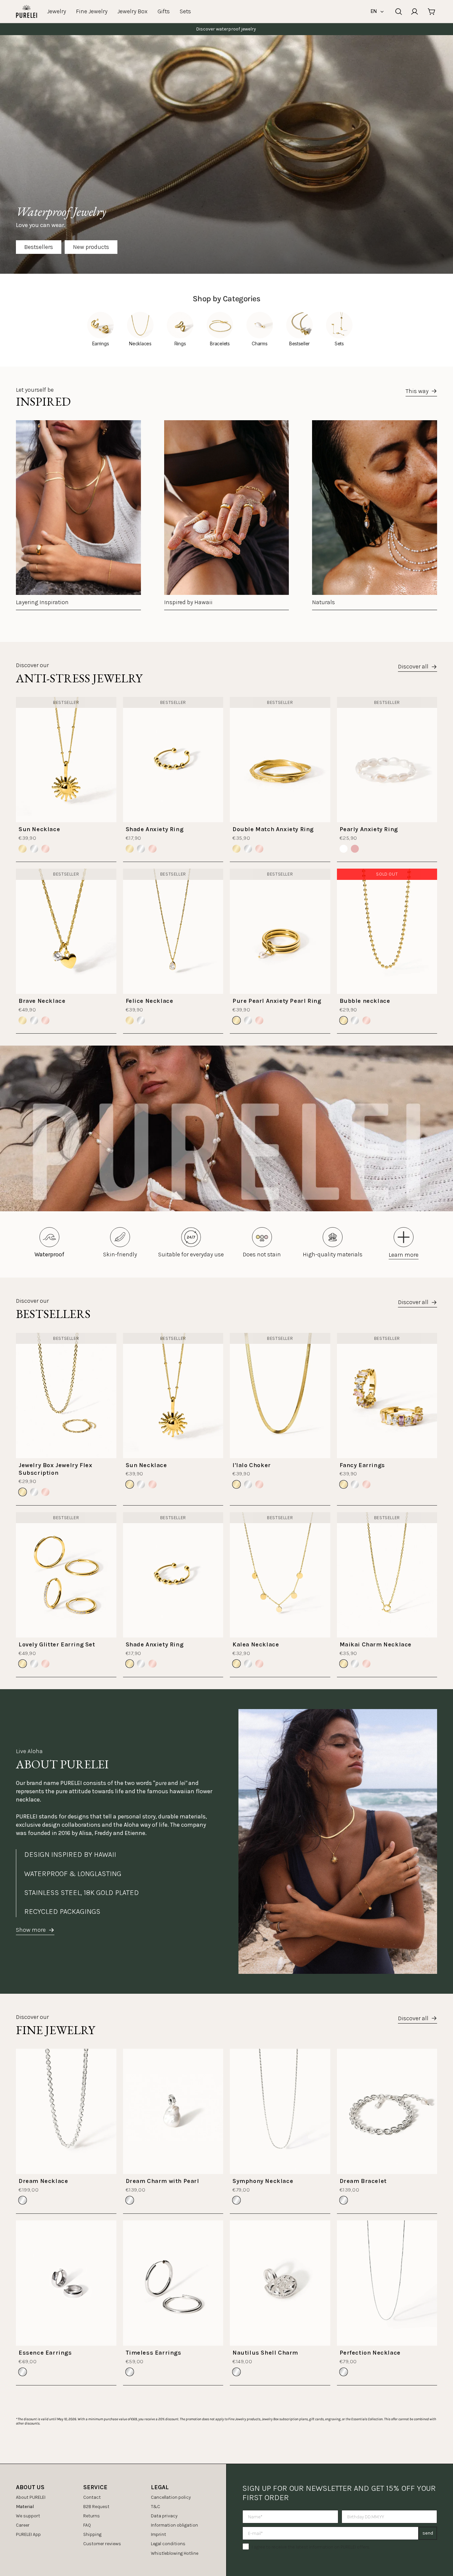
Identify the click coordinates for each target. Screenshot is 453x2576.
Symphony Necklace (263, 2181)
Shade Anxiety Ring (155, 829)
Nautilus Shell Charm (265, 2353)
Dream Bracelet (363, 2181)
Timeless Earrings (154, 2353)
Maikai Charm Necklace (376, 1644)
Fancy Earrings (362, 1465)
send (428, 2533)
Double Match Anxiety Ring (273, 829)
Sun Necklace (39, 829)
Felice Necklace (150, 1001)
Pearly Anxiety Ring (369, 829)
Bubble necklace (365, 1001)
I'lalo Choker (252, 1465)
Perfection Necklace (370, 2353)
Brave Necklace (42, 1001)
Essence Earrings (45, 2353)
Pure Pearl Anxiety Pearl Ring (277, 1001)
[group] (78, 515)
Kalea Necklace (256, 1644)
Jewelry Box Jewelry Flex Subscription (55, 1469)
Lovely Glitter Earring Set (57, 1644)
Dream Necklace (43, 2181)
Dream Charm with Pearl (162, 2181)
